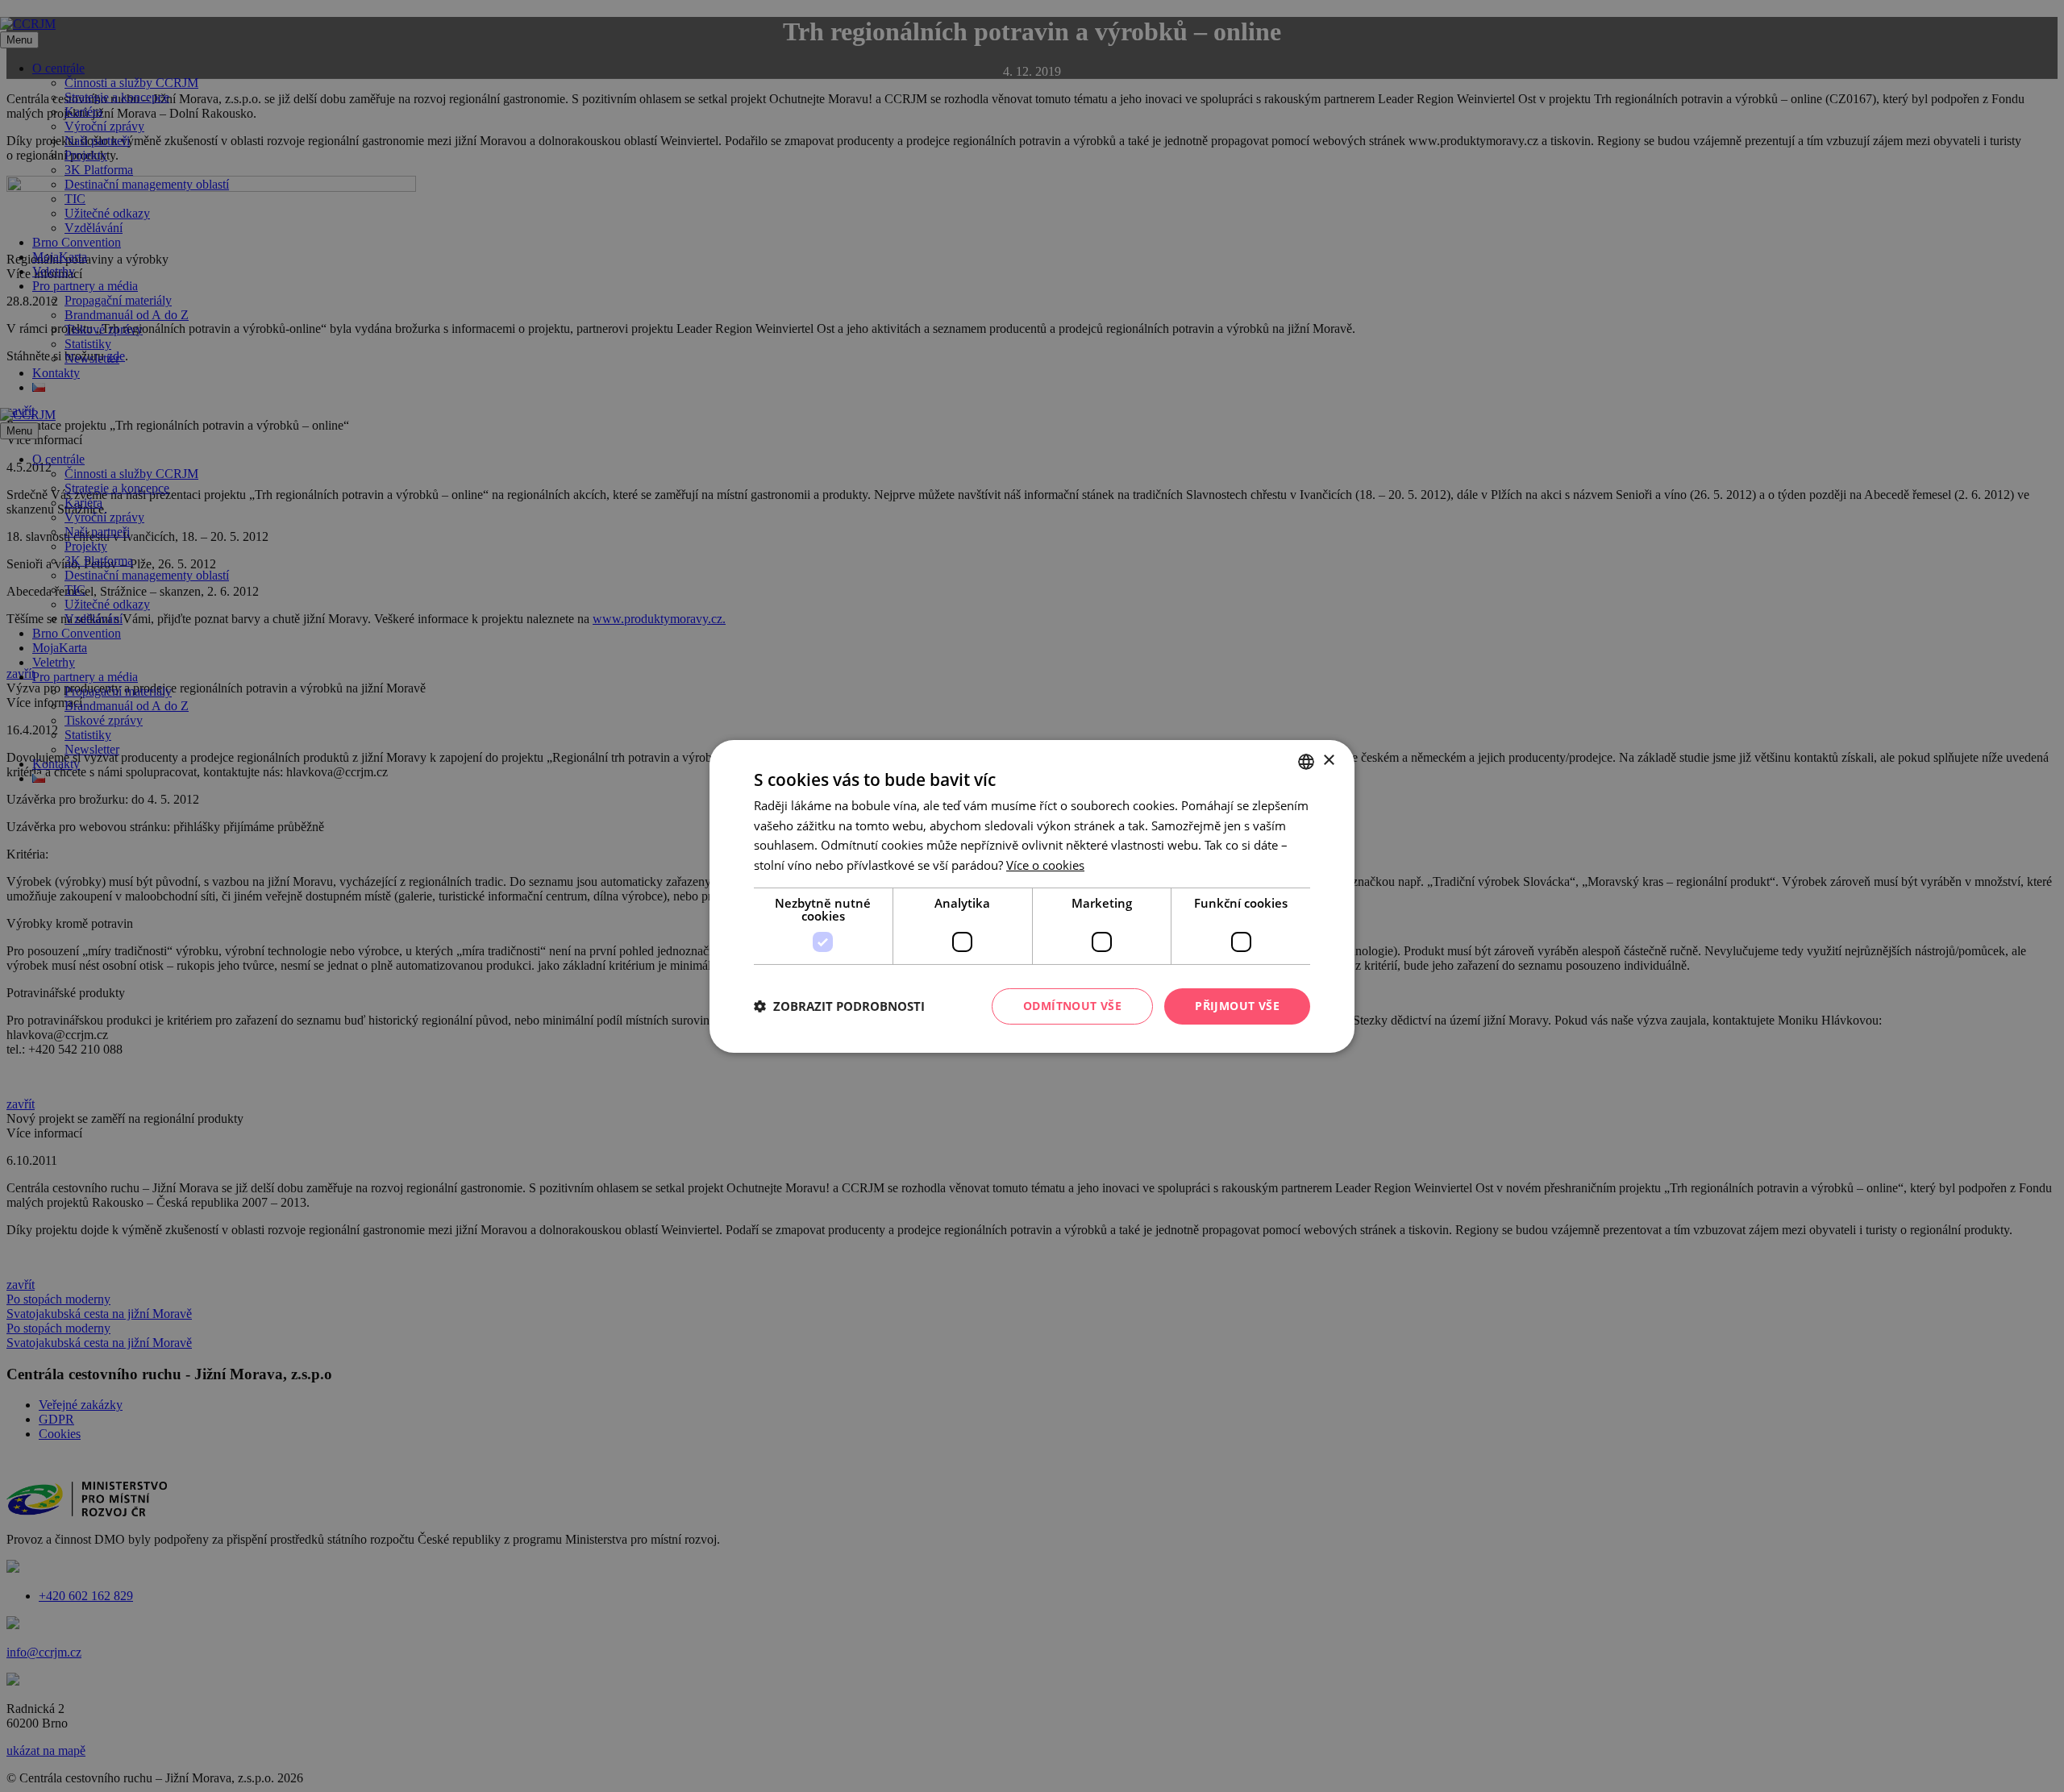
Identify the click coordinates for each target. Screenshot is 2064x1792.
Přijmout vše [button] (1237, 1006)
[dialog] (1032, 896)
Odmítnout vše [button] (1072, 1006)
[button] (839, 1006)
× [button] (1328, 761)
